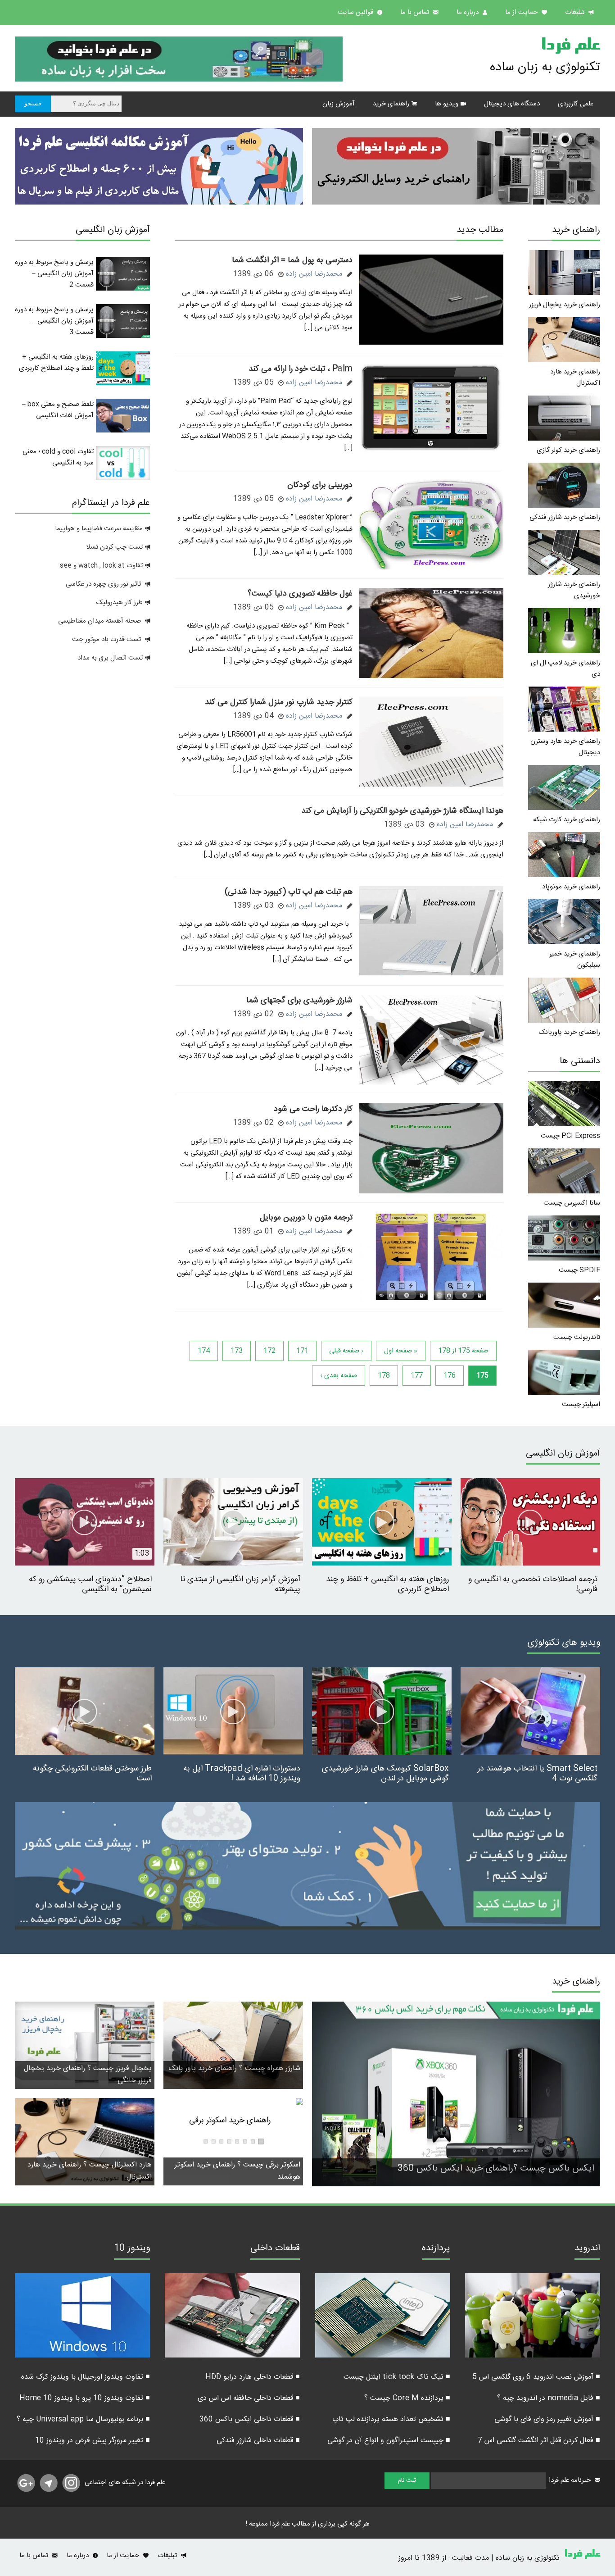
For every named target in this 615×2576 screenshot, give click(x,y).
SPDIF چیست (579, 1270)
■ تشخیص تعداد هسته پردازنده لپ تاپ (391, 2419)
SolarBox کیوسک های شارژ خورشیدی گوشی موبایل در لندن (385, 1774)
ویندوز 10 (132, 2249)
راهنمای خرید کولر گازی (568, 450)
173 (237, 1351)
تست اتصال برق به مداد (110, 658)
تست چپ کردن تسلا (114, 547)
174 (204, 1351)
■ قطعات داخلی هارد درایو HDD (253, 2377)
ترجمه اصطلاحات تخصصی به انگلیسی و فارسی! (533, 1584)
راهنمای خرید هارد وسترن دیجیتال (565, 747)
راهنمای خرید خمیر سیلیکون (575, 960)
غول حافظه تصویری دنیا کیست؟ (300, 594)
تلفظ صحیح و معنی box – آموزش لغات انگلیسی (58, 410)
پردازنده (436, 2249)
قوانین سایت (356, 12)
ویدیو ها (447, 104)
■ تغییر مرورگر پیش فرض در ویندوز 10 (93, 2441)
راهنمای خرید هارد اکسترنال (575, 378)
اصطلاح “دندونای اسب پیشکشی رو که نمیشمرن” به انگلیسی (90, 1584)
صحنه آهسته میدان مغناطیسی (99, 621)
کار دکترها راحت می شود (313, 1109)
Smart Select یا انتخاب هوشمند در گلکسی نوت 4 (538, 1774)
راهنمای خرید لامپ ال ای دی (565, 669)
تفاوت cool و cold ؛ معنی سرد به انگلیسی (58, 457)
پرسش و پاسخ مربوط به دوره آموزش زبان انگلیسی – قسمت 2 (54, 274)
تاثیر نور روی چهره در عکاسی (104, 584)
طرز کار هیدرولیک (120, 603)
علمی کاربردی (576, 104)
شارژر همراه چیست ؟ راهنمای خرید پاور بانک (235, 2069)
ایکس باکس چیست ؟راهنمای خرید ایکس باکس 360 (496, 2169)
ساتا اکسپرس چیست (572, 1203)
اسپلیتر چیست (581, 1404)
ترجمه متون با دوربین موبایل (306, 1218)
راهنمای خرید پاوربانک (570, 1032)
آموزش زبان (339, 104)
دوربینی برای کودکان (320, 485)
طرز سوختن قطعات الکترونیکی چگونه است (92, 1774)
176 (450, 1376)
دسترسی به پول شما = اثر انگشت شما (292, 260)
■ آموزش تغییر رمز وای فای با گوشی (547, 2419)
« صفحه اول (401, 1351)
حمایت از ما (522, 12)
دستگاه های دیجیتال (512, 104)
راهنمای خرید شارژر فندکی (565, 517)
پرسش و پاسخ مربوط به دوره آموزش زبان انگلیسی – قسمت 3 (54, 321)
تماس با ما (416, 12)
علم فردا (570, 47)
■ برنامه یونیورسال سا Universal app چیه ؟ (83, 2419)
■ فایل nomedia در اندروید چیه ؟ (549, 2398)
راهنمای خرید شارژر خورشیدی (574, 590)
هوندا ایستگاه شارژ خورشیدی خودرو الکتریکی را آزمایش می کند (402, 811)
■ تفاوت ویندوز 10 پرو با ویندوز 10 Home (85, 2398)
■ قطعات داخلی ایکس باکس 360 (250, 2419)
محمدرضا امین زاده (314, 274)
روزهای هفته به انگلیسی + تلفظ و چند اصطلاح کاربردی (56, 363)
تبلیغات (576, 12)
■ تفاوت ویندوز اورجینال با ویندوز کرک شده (86, 2377)
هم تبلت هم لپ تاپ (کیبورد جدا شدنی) (289, 892)
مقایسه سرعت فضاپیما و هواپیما (99, 529)
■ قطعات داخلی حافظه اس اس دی (249, 2398)
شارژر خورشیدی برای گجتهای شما (299, 1001)
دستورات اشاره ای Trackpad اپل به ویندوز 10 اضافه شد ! (242, 1774)
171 (302, 1351)
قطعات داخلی (275, 2249)
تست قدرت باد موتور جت (107, 639)
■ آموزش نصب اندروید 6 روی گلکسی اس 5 (536, 2377)
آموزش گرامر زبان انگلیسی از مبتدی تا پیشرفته (240, 1584)
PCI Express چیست (570, 1136)
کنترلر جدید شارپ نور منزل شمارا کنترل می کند (279, 702)
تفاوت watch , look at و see (101, 566)
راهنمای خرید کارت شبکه (567, 820)
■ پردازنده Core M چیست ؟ (407, 2398)
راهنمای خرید (391, 104)
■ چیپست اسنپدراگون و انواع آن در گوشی (389, 2441)
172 (269, 1351)
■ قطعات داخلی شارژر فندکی (258, 2441)
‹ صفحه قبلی (346, 1351)
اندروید (587, 2249)
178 (384, 1376)
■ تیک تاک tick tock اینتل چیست (397, 2377)
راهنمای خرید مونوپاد (571, 887)
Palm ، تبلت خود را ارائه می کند (301, 369)
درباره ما (468, 12)
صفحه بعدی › (339, 1376)
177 (417, 1376)
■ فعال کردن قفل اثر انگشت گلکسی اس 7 (539, 2441)
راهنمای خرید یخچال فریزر (565, 305)
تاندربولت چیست (577, 1337)
